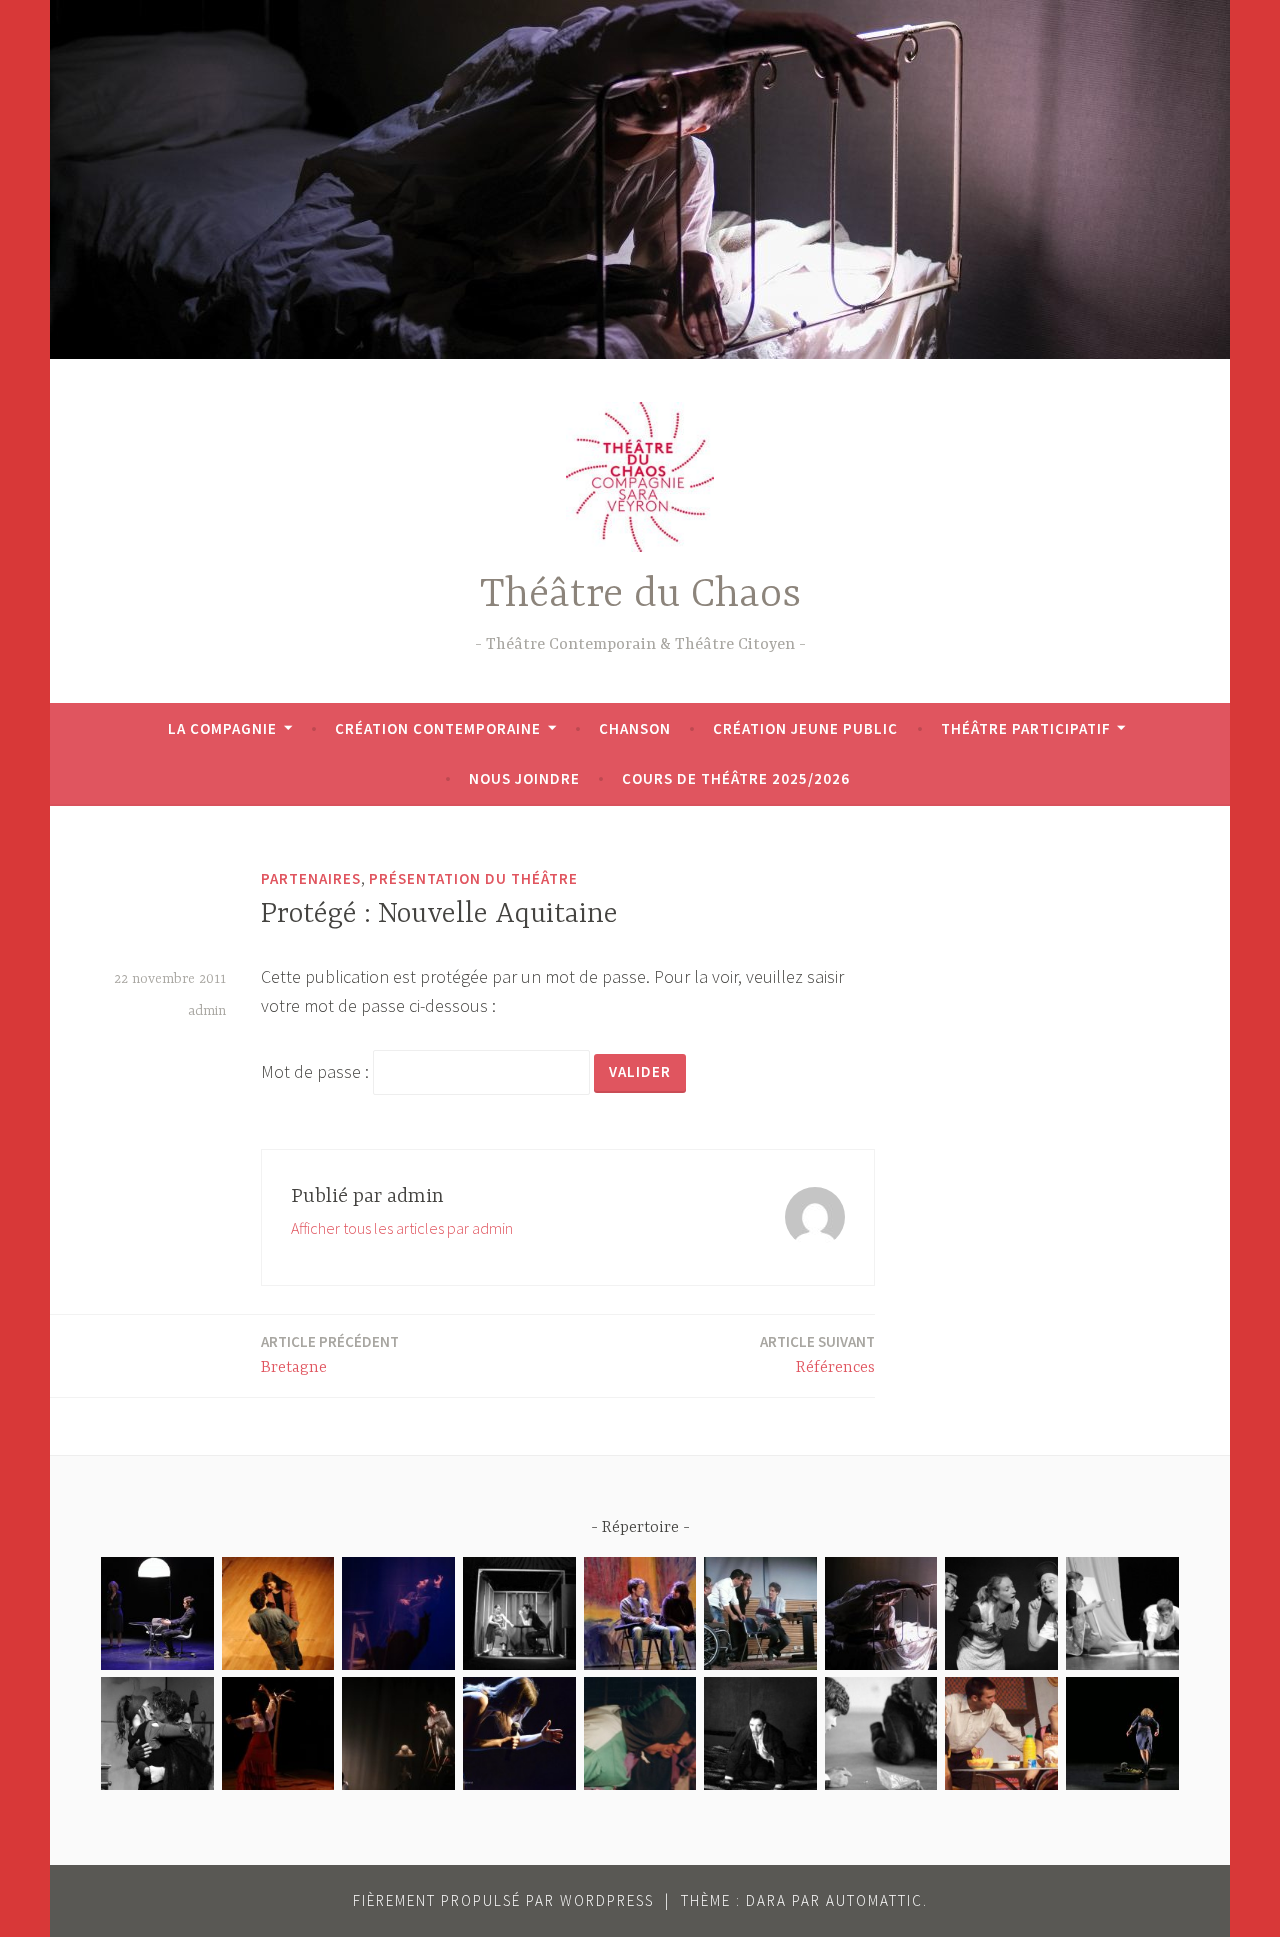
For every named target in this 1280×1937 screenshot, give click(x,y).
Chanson (635, 728)
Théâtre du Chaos (640, 595)
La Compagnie (222, 728)
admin (207, 1011)
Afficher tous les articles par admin (402, 1228)
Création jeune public (805, 728)
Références (817, 1354)
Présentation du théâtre (473, 878)
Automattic (874, 1900)
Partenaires (311, 878)
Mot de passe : (317, 1071)
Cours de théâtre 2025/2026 (736, 778)
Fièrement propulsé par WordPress (503, 1900)
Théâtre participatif (1026, 728)
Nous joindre (524, 778)
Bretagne (330, 1354)
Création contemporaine (438, 728)
